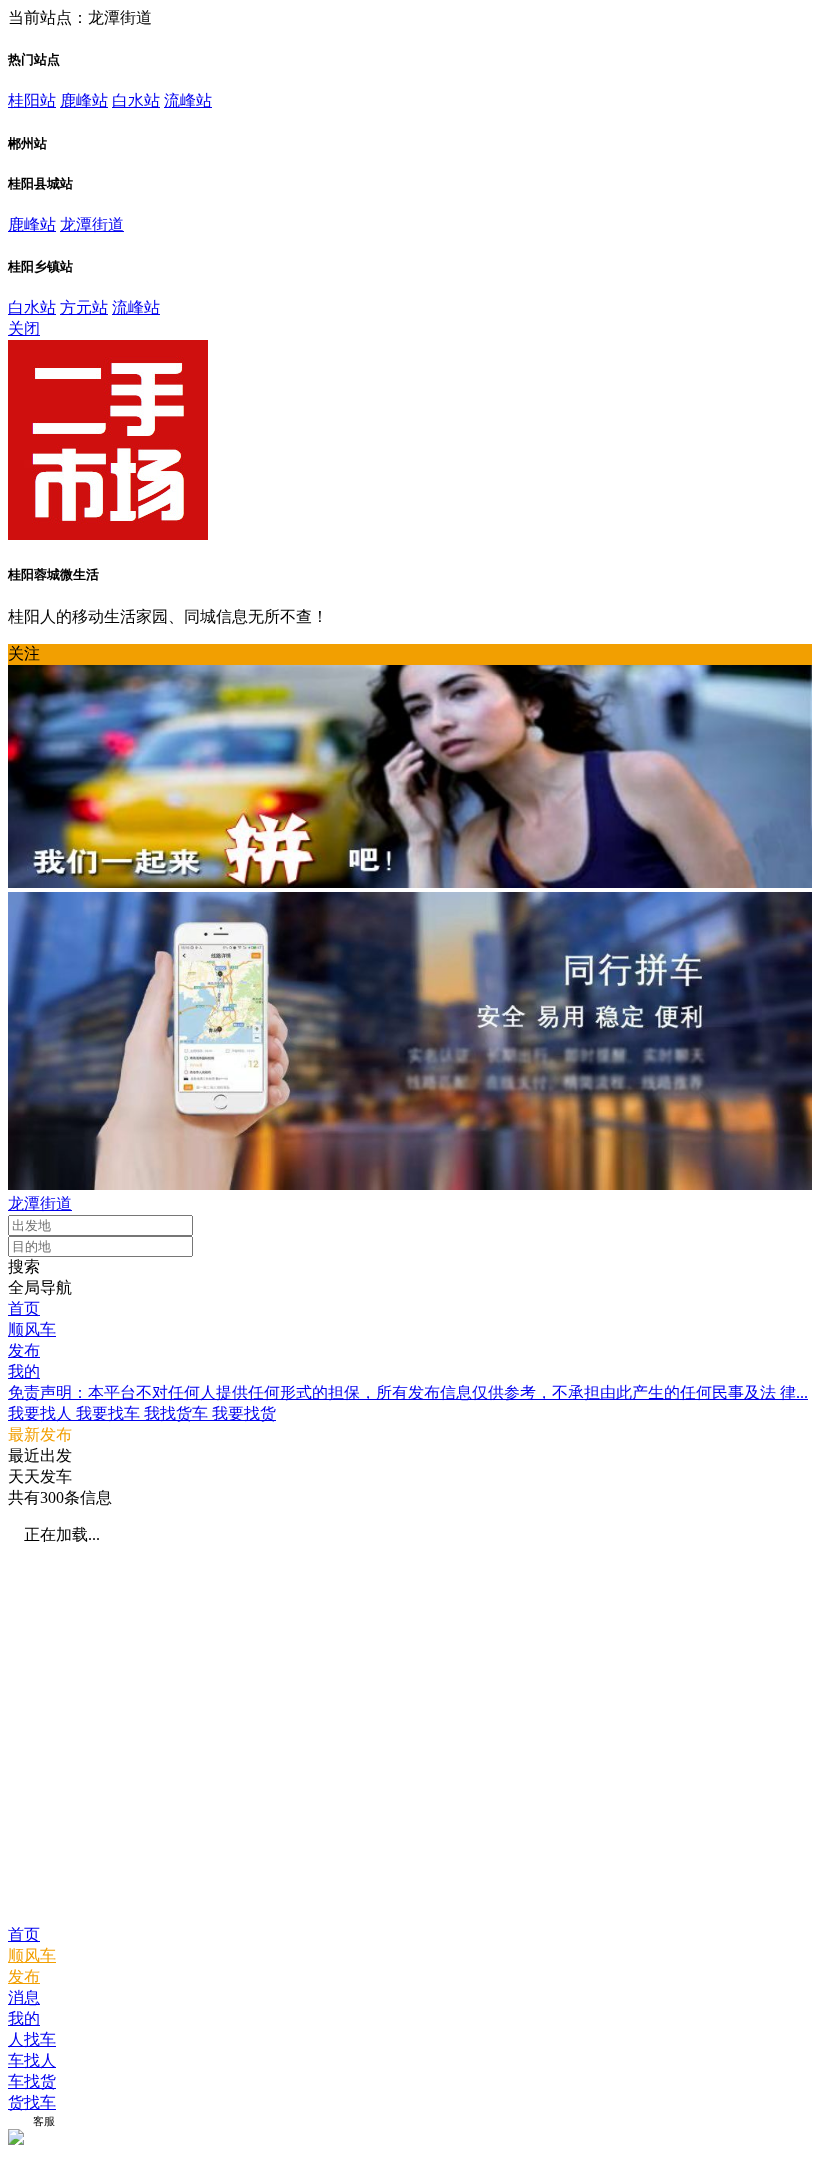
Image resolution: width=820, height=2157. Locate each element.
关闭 (24, 328)
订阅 (19, 2121)
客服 (44, 2121)
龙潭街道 (92, 224)
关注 (24, 653)
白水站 (136, 100)
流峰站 (188, 100)
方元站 (84, 307)
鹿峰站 (84, 100)
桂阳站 (32, 100)
